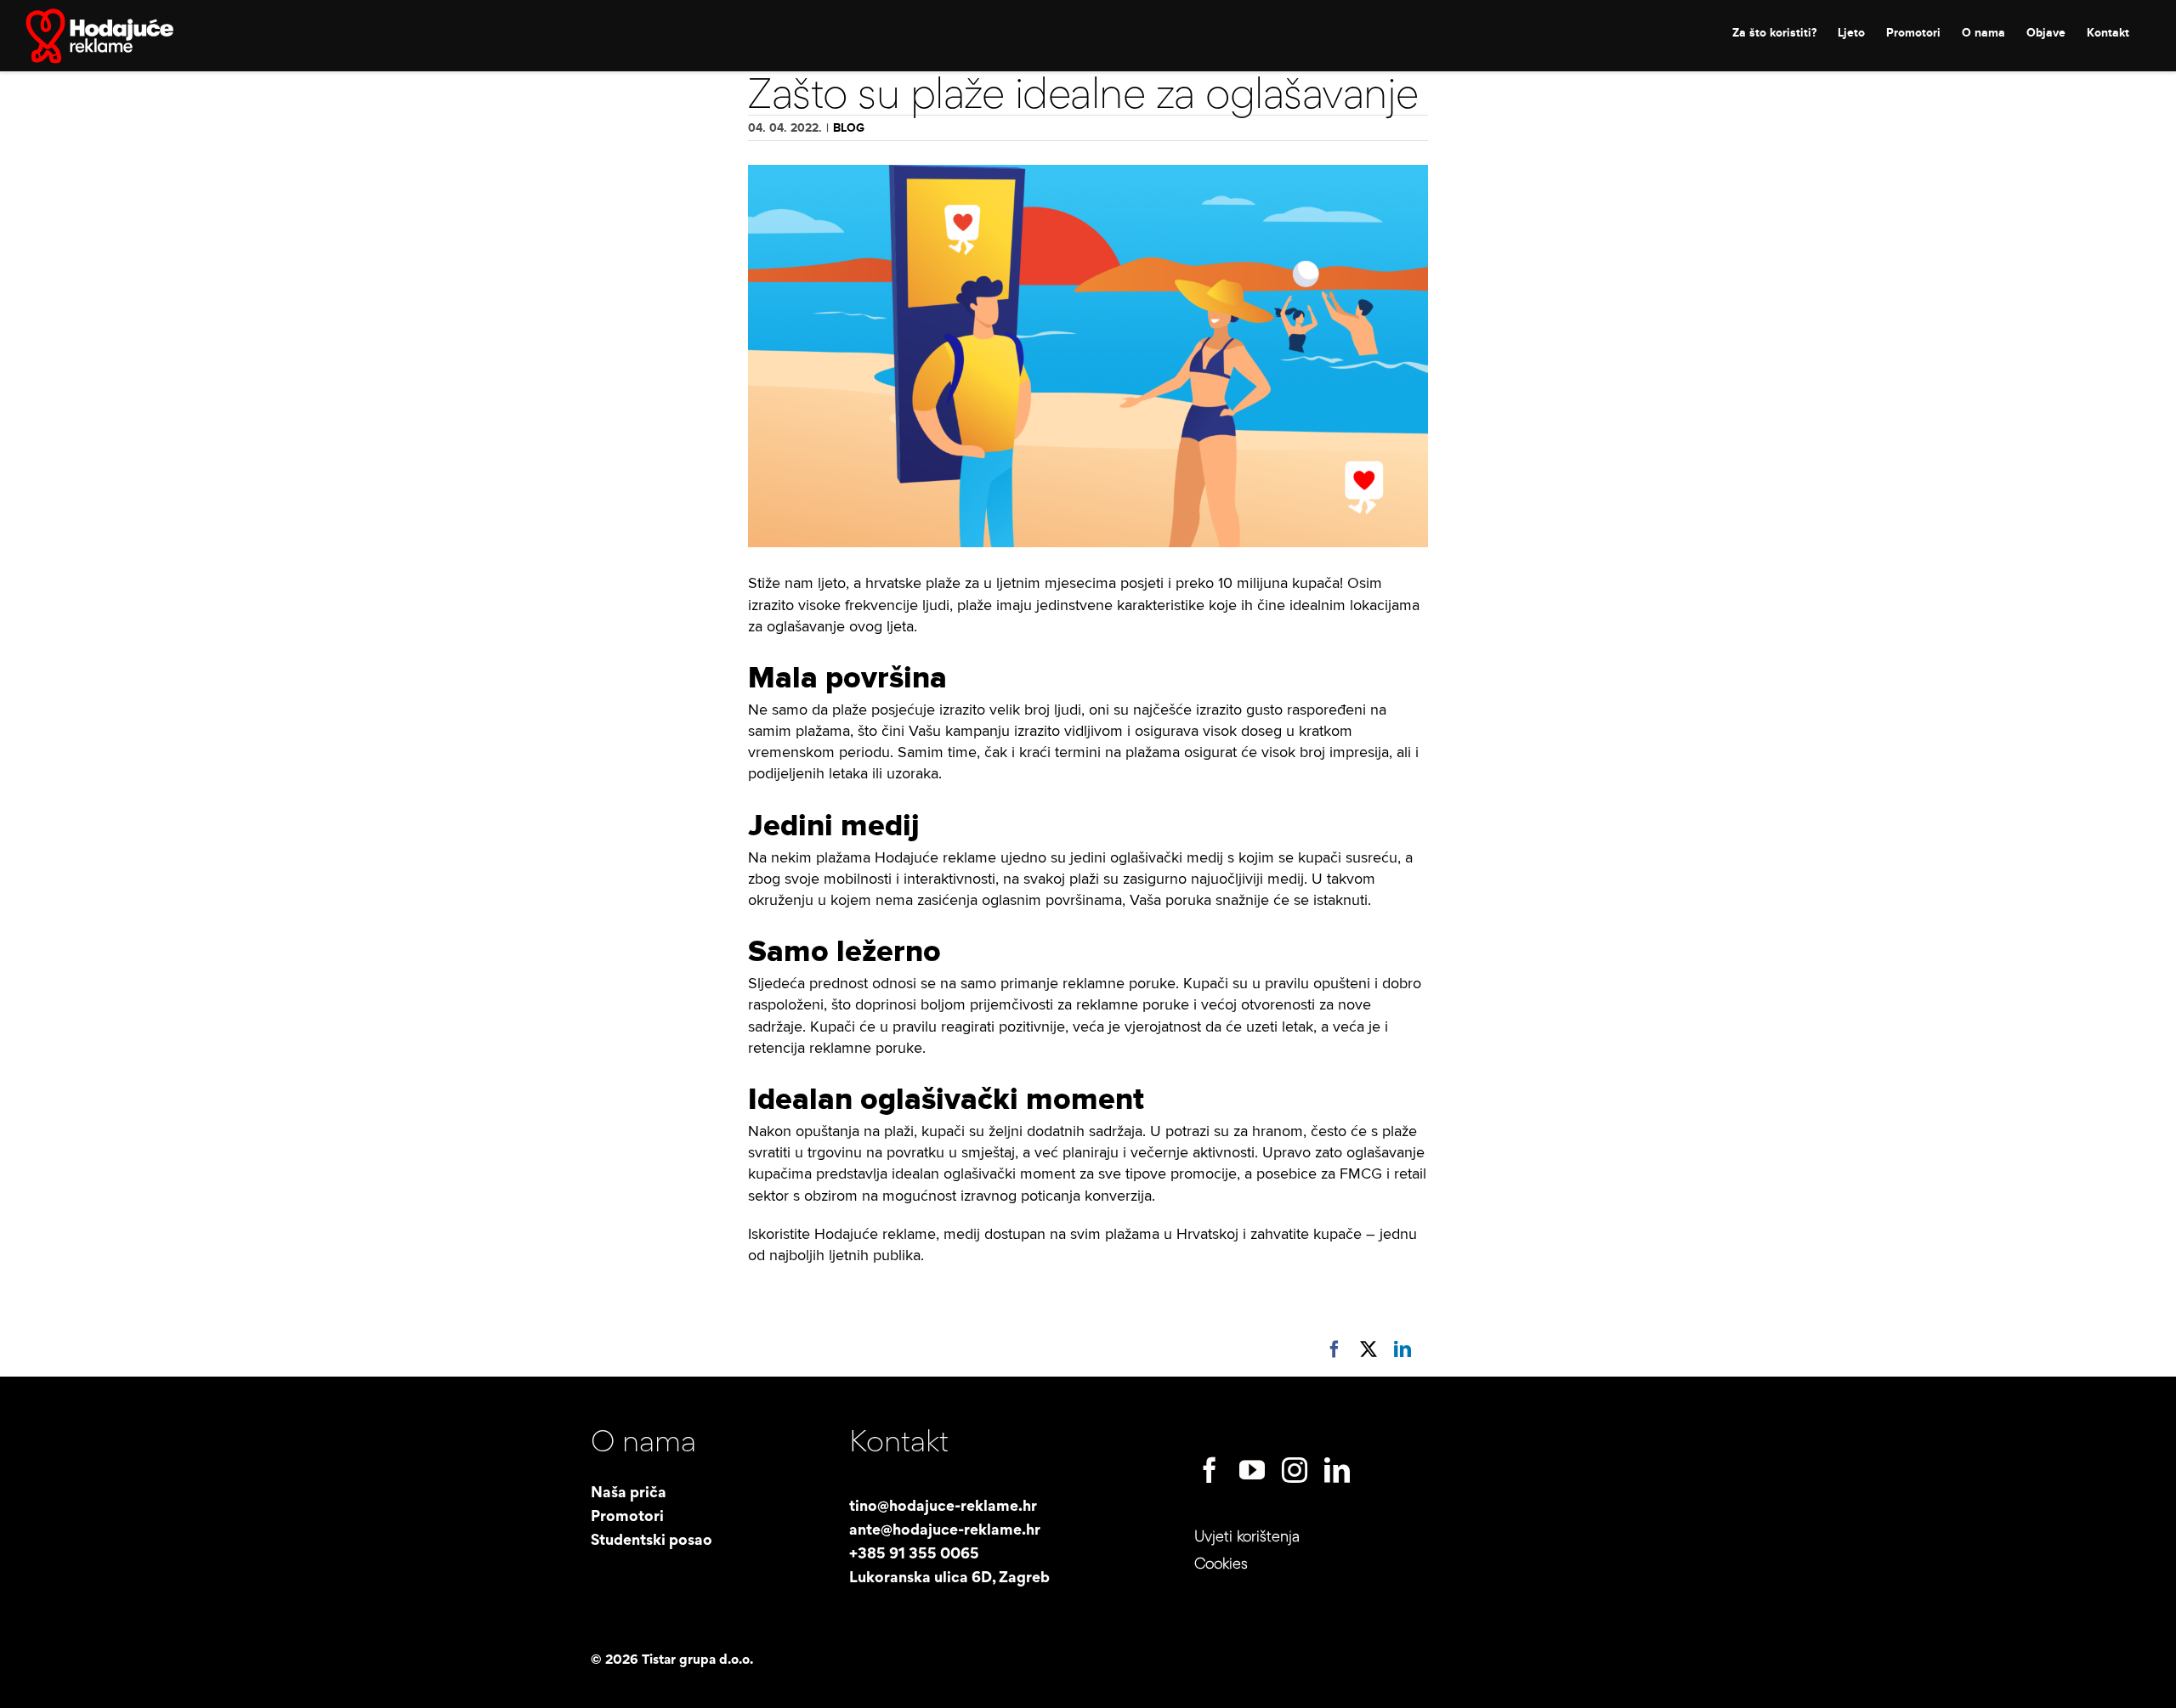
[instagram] (1295, 1470)
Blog (849, 128)
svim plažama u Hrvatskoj (1154, 1234)
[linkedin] (1337, 1470)
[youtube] (1252, 1470)
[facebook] (1210, 1470)
